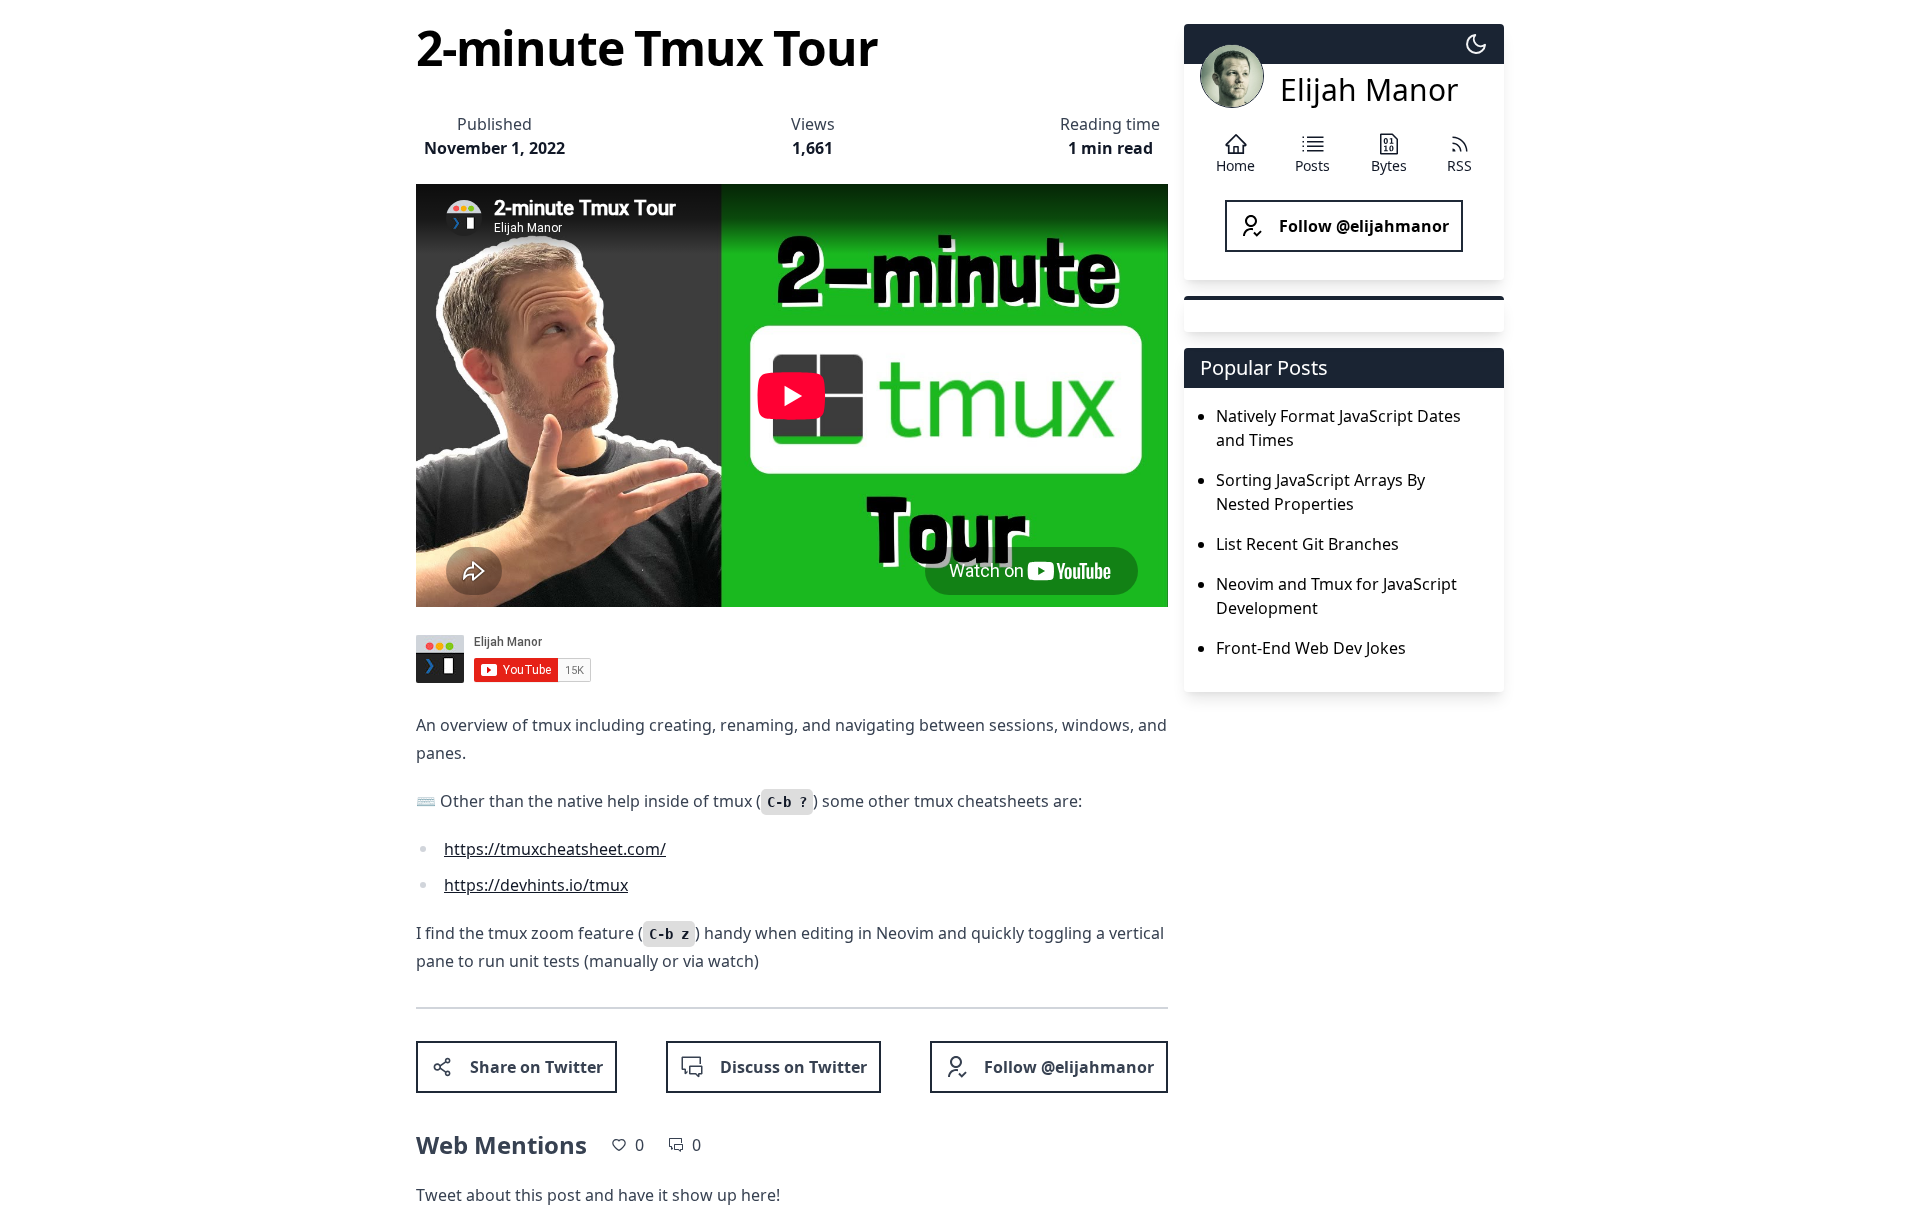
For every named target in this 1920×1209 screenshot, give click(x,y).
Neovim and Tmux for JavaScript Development (1336, 596)
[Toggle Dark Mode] (1476, 44)
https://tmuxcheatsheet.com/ (555, 849)
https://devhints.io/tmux (536, 885)
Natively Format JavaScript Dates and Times (1338, 428)
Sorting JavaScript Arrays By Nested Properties (1320, 492)
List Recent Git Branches (1307, 544)
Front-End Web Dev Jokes (1311, 648)
